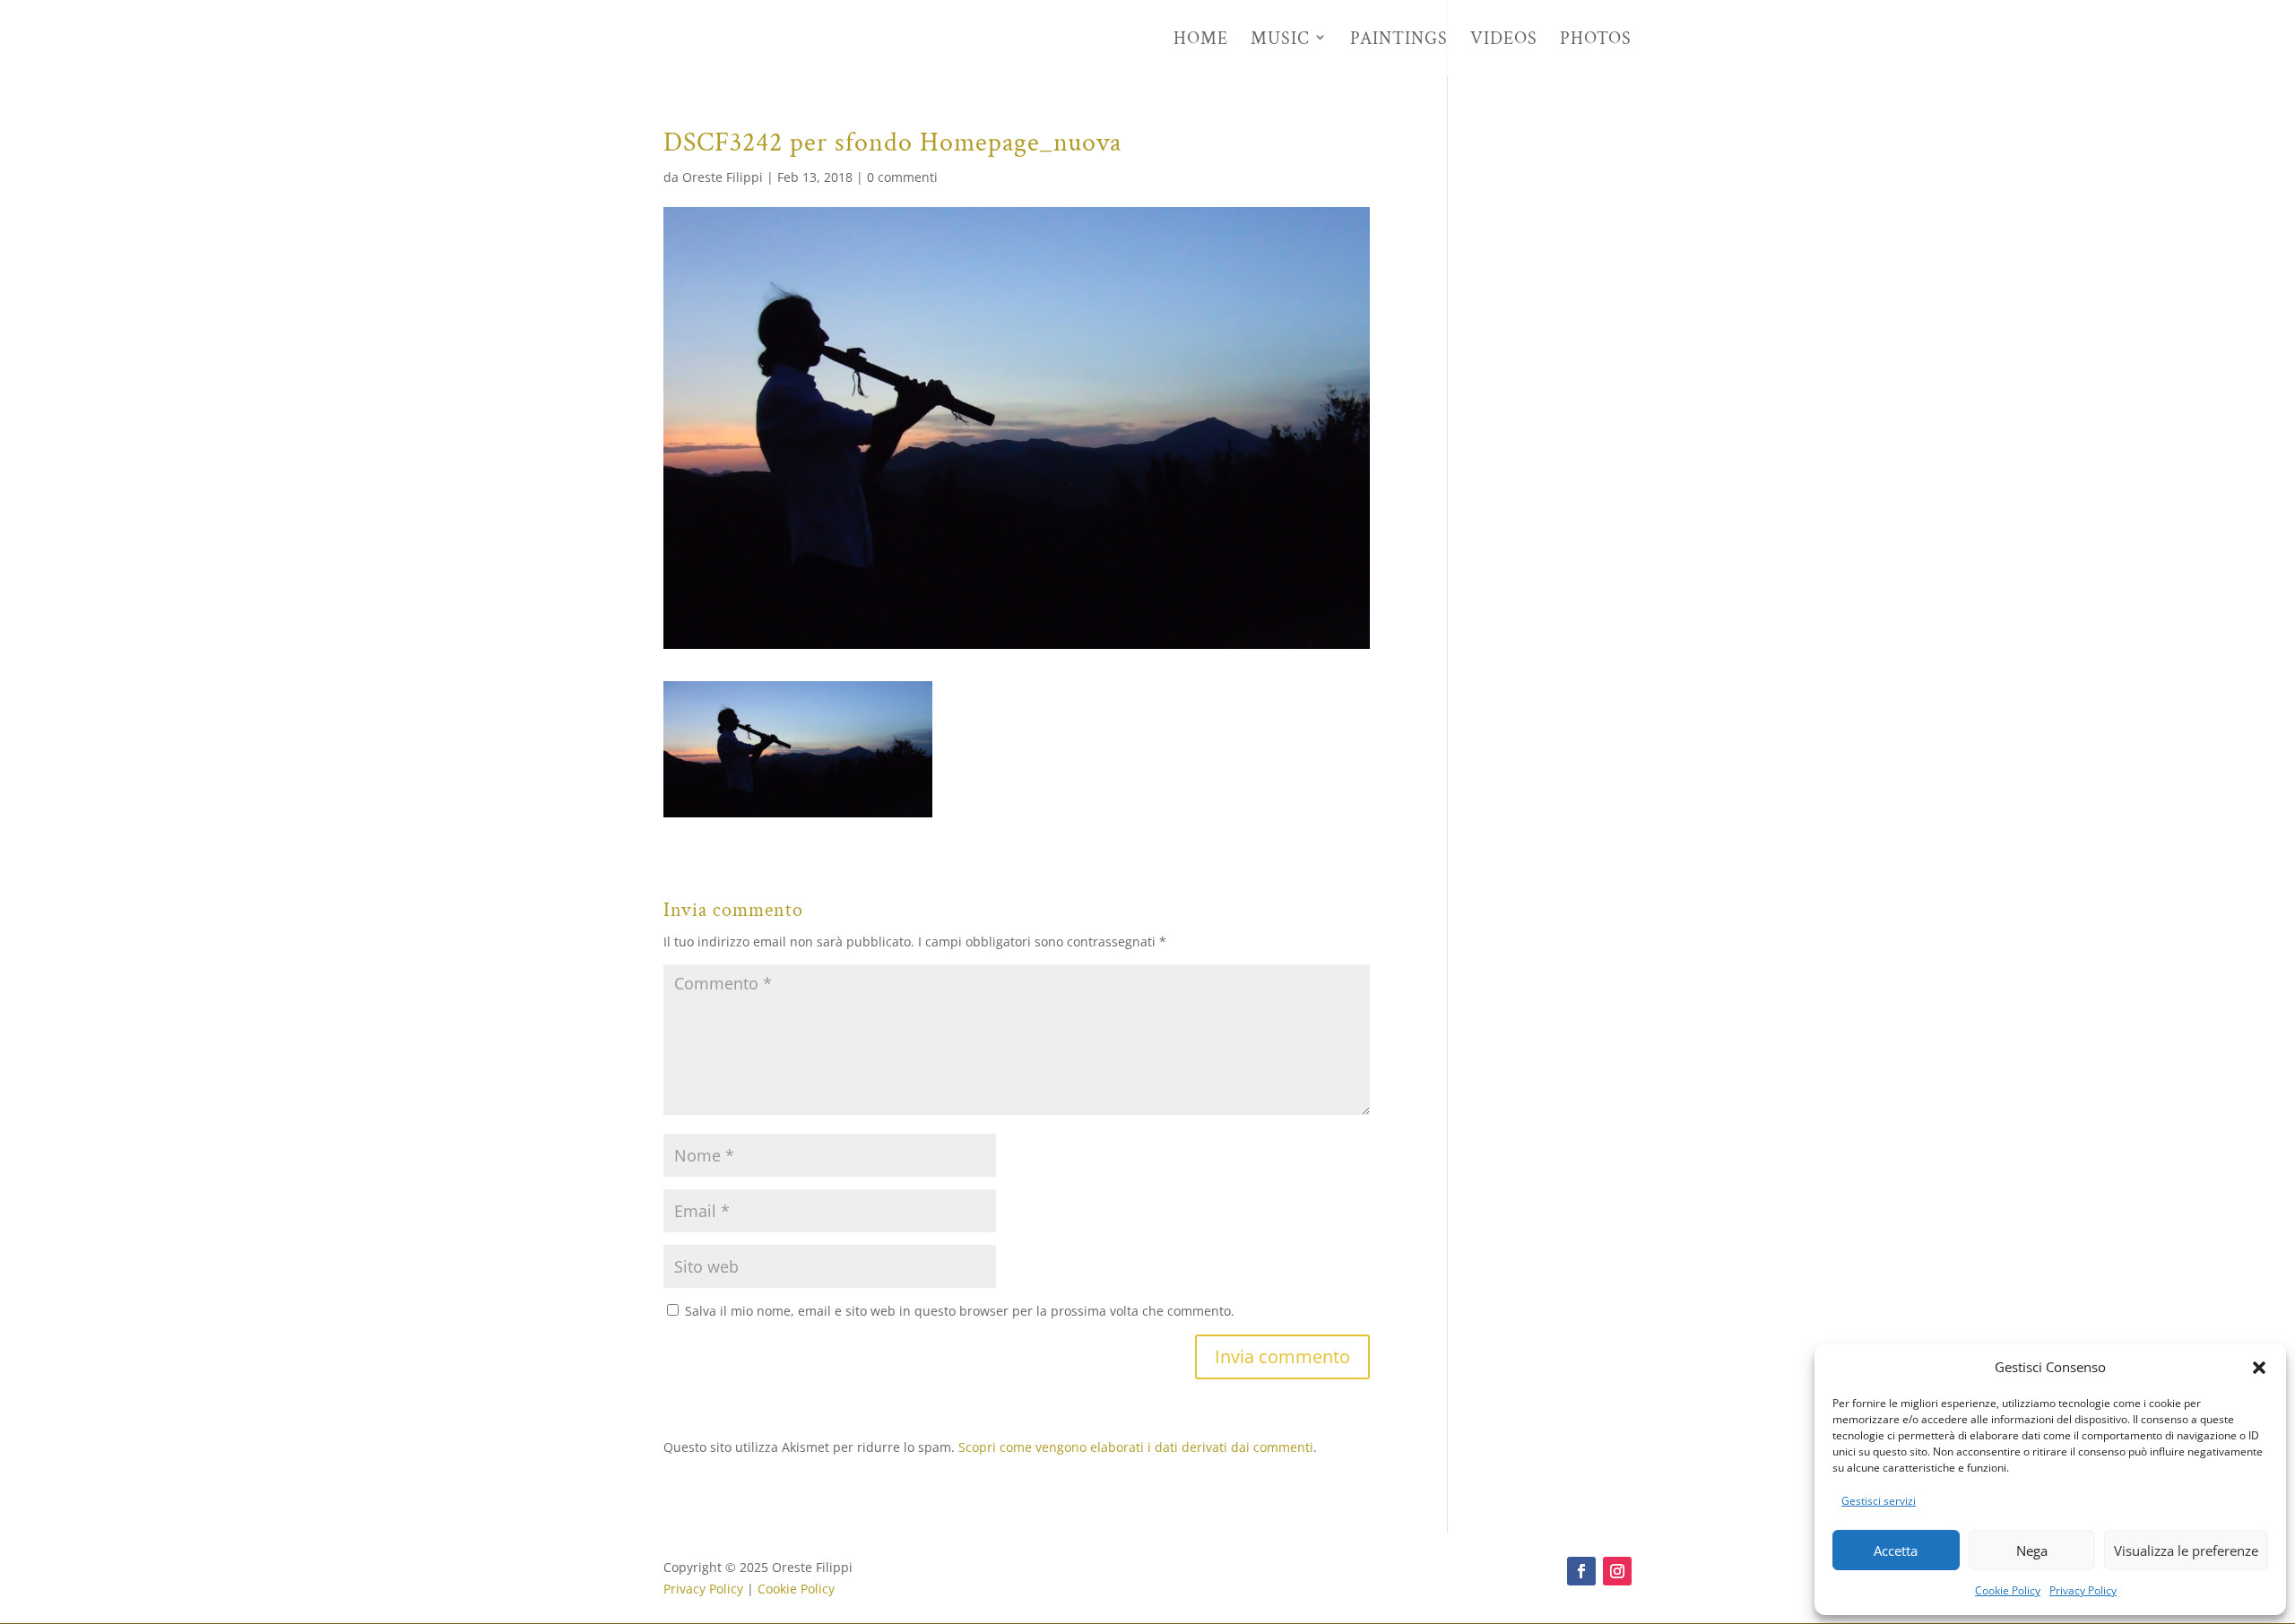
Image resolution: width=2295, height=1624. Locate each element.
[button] (2259, 1368)
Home (1201, 40)
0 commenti (902, 177)
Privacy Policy (2083, 1590)
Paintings (1399, 40)
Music (1280, 40)
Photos (1596, 40)
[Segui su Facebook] (1581, 1571)
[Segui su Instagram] (1617, 1571)
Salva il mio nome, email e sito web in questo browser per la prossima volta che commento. (960, 1311)
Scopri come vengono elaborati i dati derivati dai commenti (1136, 1447)
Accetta (1896, 1551)
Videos (1504, 40)
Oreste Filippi (723, 177)
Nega (2032, 1551)
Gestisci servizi (1879, 1501)
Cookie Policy (2008, 1590)
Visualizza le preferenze (2186, 1551)
